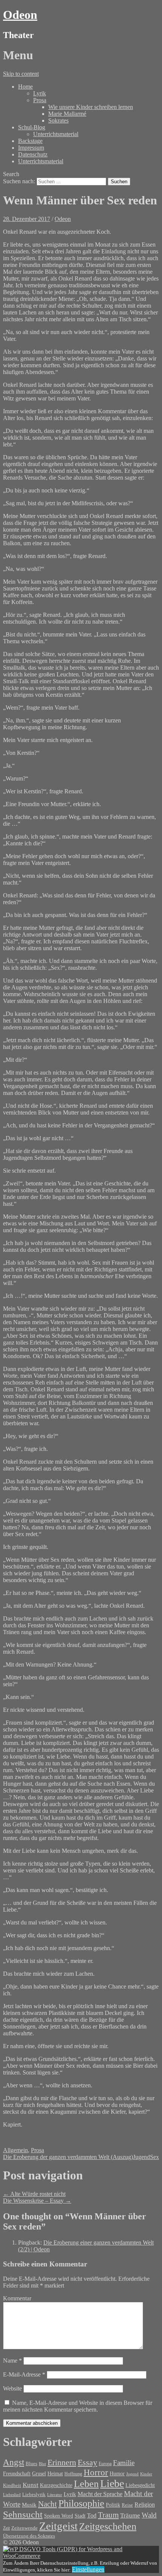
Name (12, 2361)
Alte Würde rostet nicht (34, 2194)
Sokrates (58, 120)
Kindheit (12, 2486)
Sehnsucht (23, 2514)
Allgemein (15, 2150)
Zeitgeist (58, 2526)
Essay (87, 2463)
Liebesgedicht (140, 2485)
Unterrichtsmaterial (56, 134)
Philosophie (81, 2503)
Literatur (55, 2495)
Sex (154, 2157)
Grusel (39, 2473)
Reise (127, 2505)
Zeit (6, 2528)
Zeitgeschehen (108, 2526)
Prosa (40, 100)
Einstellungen (88, 2569)
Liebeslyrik (34, 2494)
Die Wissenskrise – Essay (37, 2201)
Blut (42, 2464)
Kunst (31, 2485)
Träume (130, 2515)
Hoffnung (73, 2474)
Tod (92, 2515)
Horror (96, 2472)
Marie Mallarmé (67, 114)
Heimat (55, 2473)
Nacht (47, 2504)
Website (12, 2388)
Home (25, 87)
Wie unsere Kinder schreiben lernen (91, 107)
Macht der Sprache (100, 2494)
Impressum (31, 148)
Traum (108, 2515)
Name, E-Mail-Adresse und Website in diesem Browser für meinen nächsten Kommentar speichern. (78, 2406)
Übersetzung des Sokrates (29, 2536)
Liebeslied (12, 2495)
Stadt (80, 2516)
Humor (117, 2474)
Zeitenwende (24, 2528)
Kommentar (17, 2298)
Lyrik (40, 93)
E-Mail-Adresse (24, 2374)
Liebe (112, 2483)
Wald (149, 2515)
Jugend (141, 2157)
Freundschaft (17, 2474)
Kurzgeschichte (56, 2485)
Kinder (146, 2474)
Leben (86, 2484)
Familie (124, 2463)
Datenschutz (33, 154)
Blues (31, 2463)
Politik (113, 2505)
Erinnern (62, 2462)
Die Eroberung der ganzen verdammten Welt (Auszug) (68, 2157)
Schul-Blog (32, 127)
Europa (105, 2464)
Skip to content (21, 74)
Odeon (20, 15)
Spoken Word (59, 2516)
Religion (145, 2505)
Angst (14, 2462)
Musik (29, 2505)
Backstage (30, 141)
